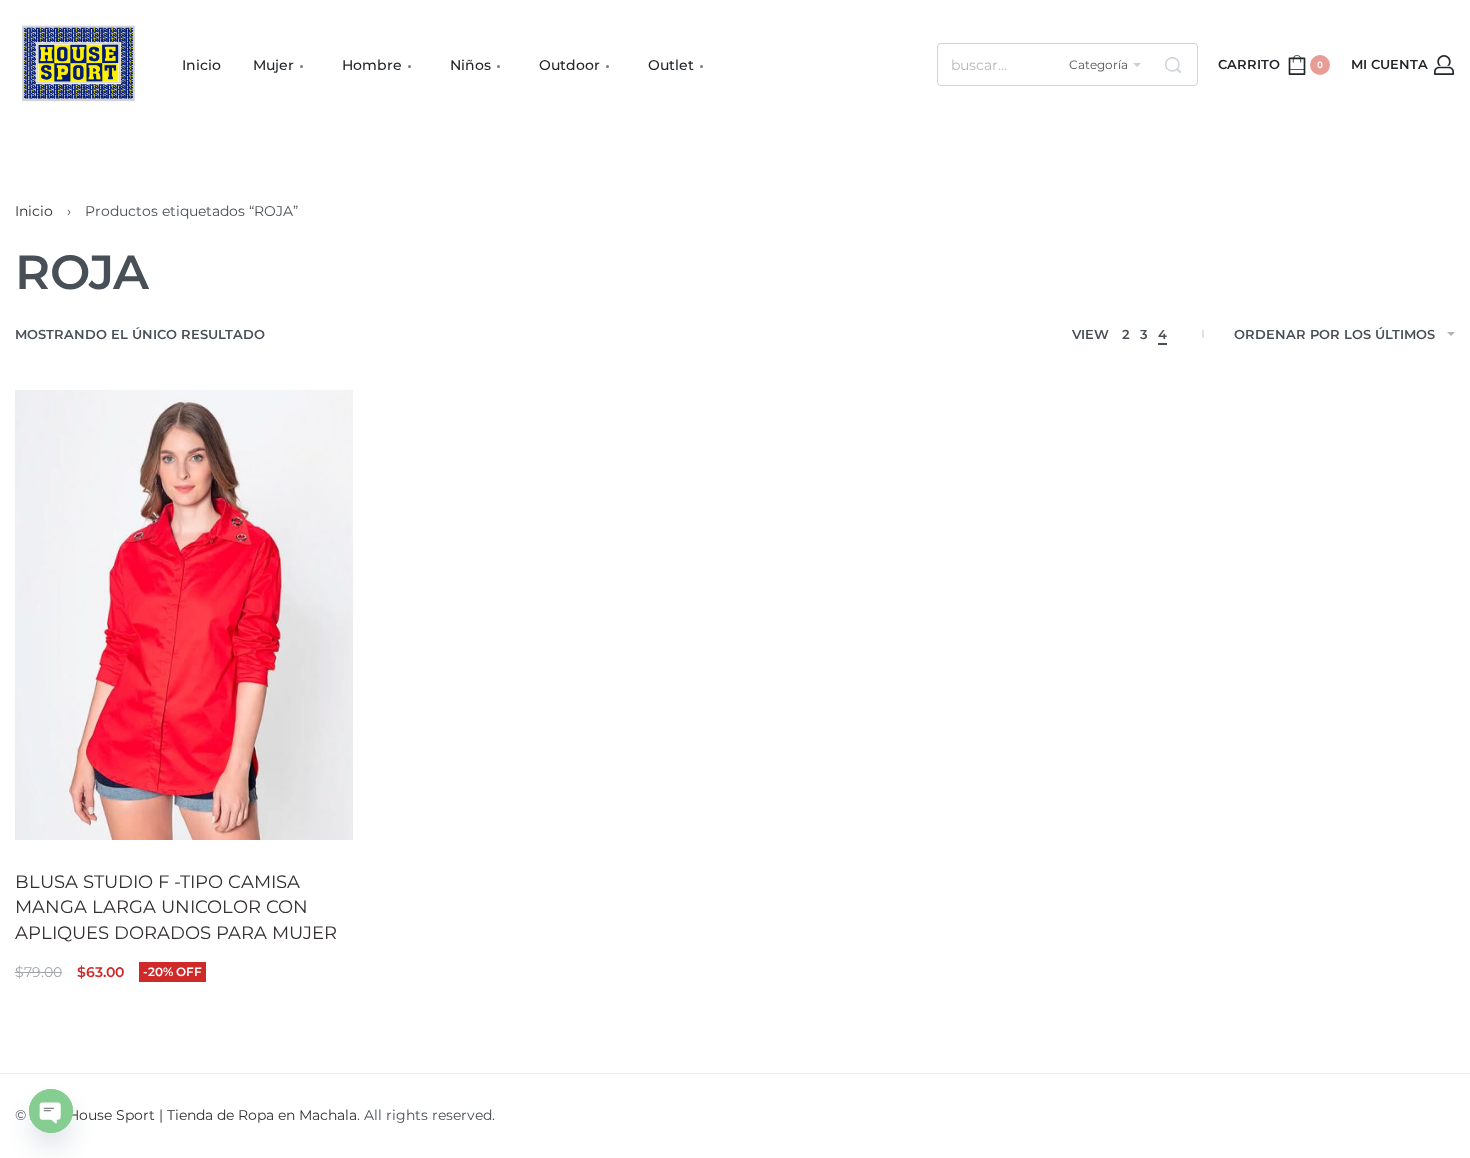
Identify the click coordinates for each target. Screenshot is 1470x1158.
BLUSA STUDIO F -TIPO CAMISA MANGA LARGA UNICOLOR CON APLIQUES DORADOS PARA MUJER (176, 907)
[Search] (1173, 64)
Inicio (34, 211)
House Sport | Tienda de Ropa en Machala (212, 1115)
